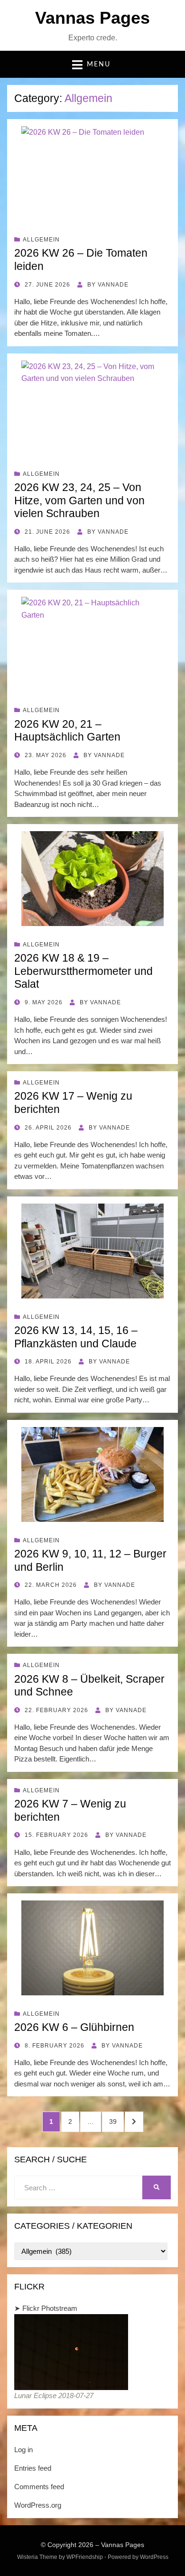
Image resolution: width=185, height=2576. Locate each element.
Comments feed (39, 2487)
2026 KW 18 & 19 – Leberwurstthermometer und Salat (83, 971)
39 (116, 2121)
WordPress (154, 2557)
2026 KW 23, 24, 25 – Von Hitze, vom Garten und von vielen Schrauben (79, 500)
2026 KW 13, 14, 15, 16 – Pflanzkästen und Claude (76, 1337)
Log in (23, 2450)
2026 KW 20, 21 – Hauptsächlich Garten (67, 731)
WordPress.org (38, 2505)
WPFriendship (85, 2557)
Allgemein (41, 240)
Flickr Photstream (50, 2308)
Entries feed (33, 2468)
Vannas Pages (92, 18)
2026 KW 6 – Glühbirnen (74, 2027)
